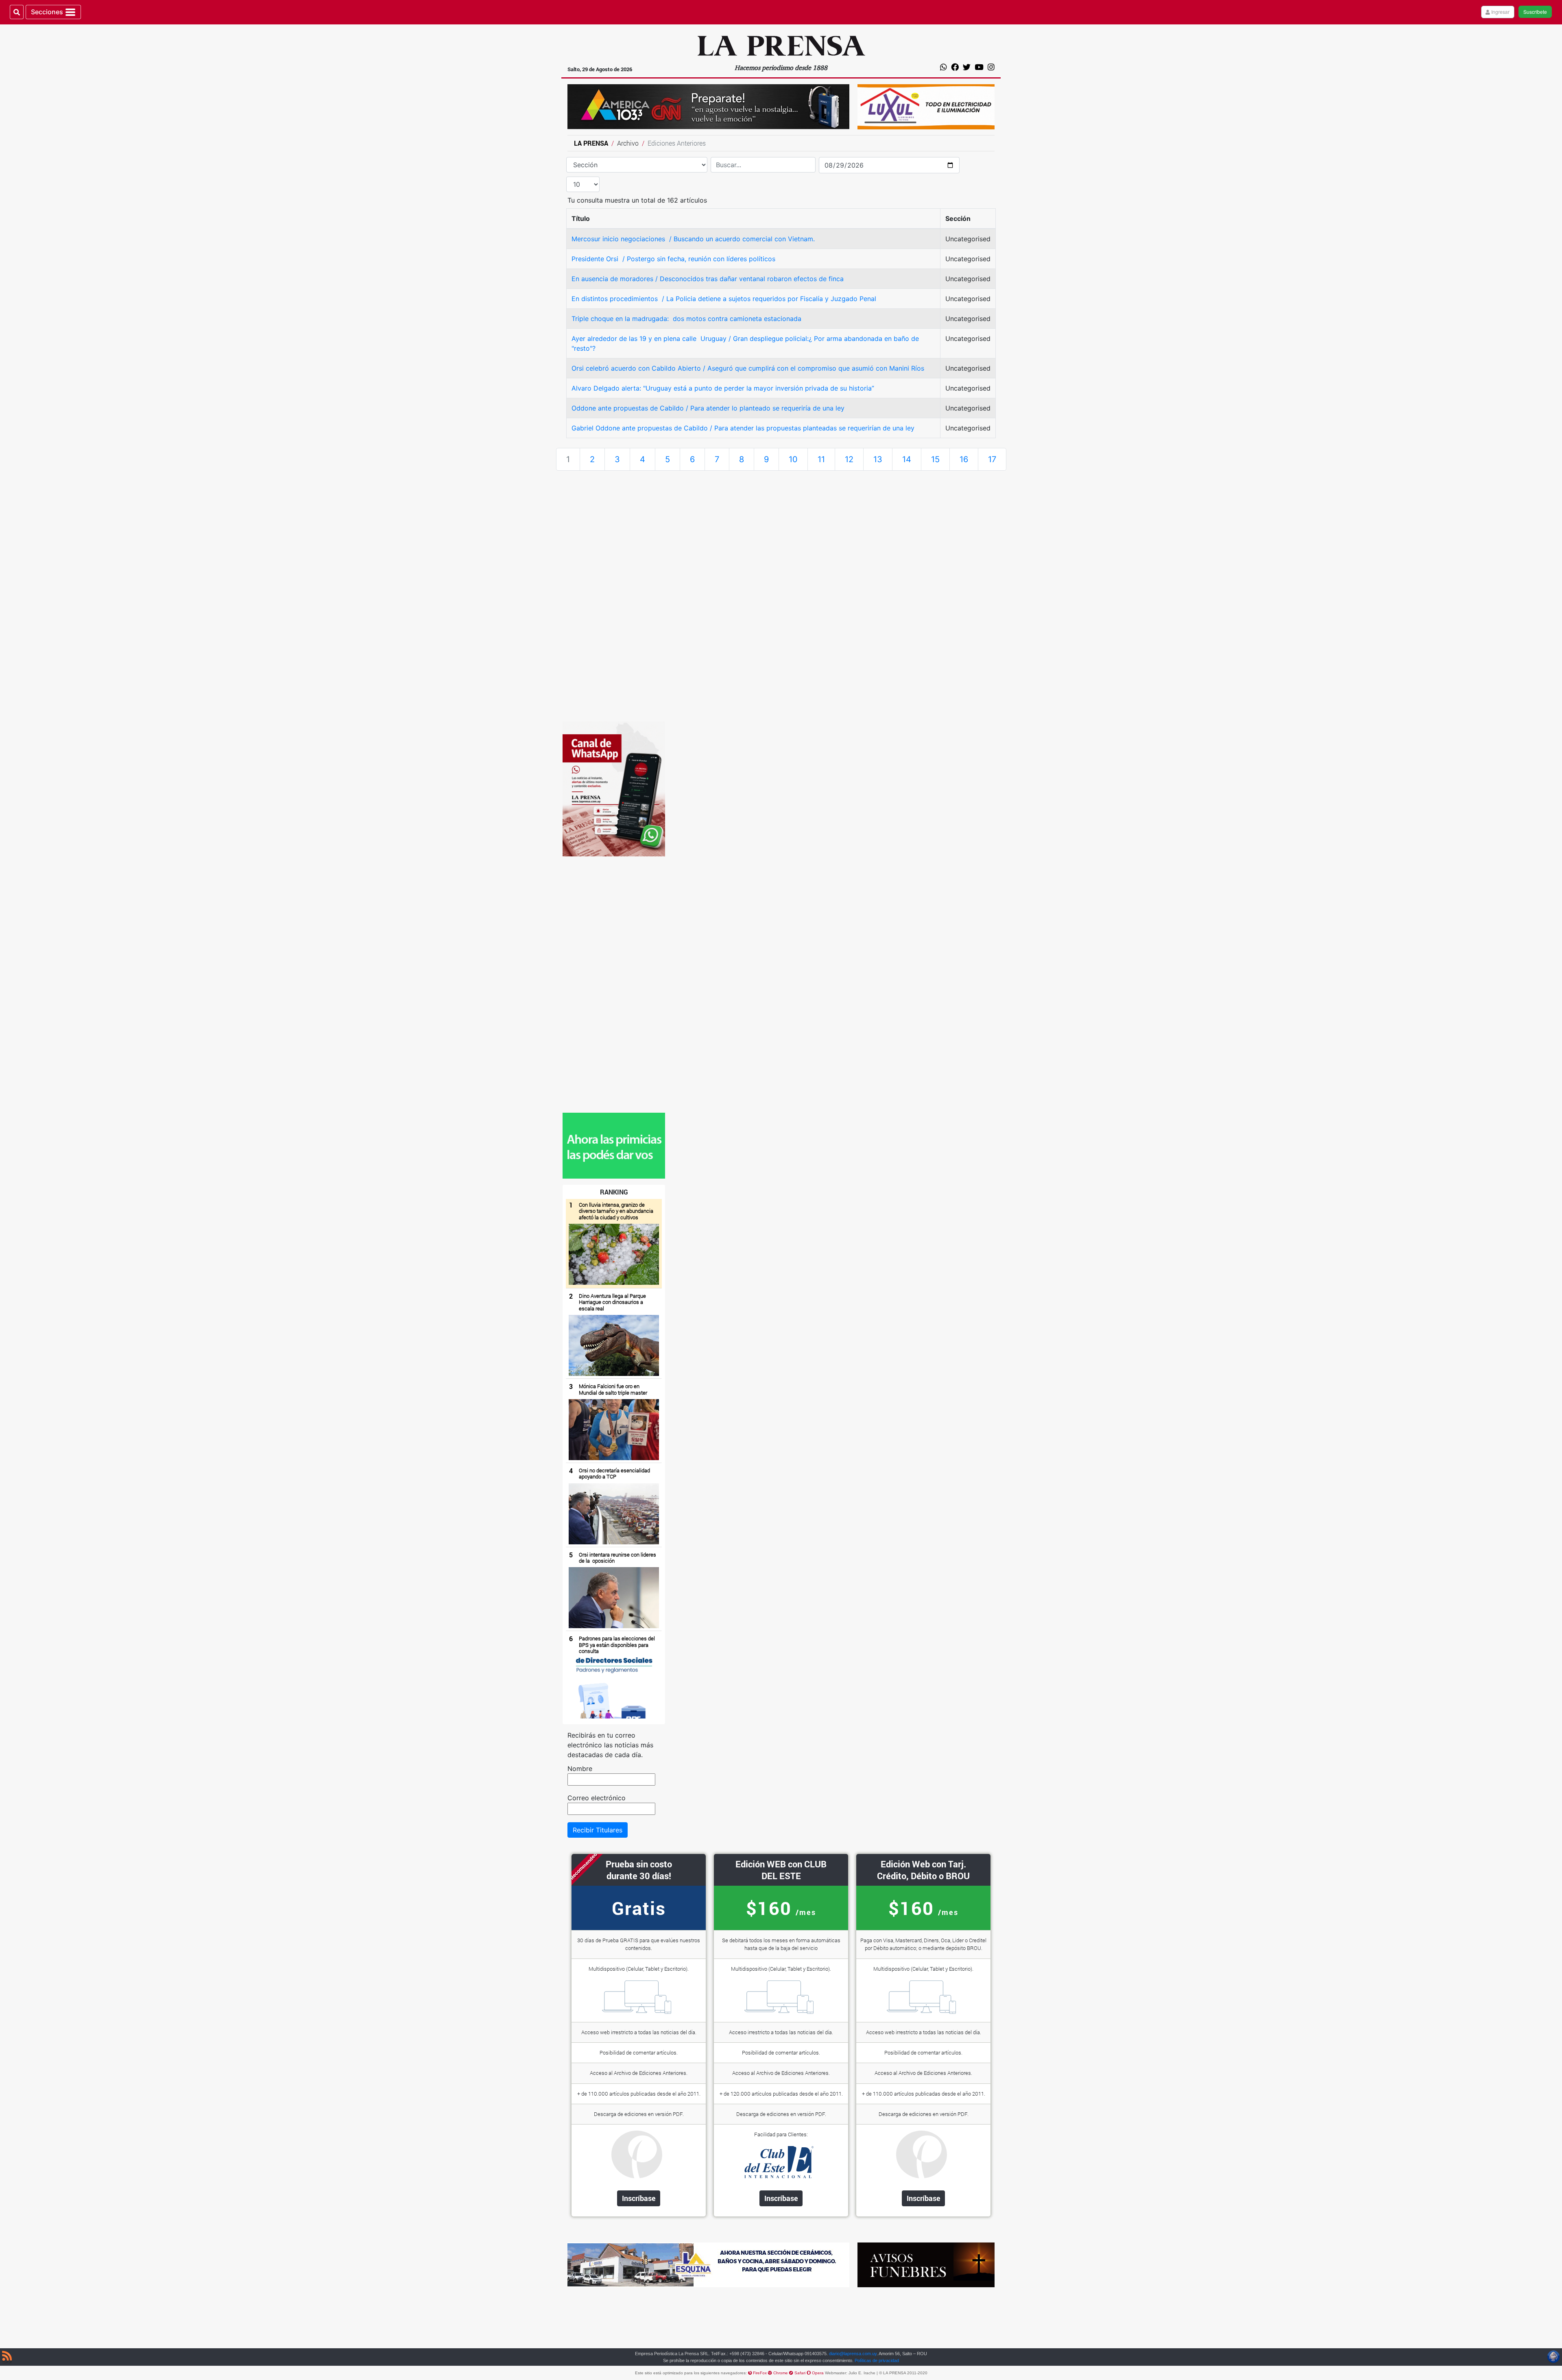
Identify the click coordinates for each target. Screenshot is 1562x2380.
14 (907, 459)
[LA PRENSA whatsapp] (614, 1145)
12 (849, 459)
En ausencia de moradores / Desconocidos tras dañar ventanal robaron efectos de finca (708, 279)
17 (992, 459)
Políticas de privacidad (877, 2360)
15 (935, 459)
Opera (818, 2373)
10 (793, 459)
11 (821, 459)
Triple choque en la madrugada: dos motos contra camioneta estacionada (686, 319)
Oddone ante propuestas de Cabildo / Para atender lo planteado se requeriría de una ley (708, 408)
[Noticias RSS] (7, 2357)
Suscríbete (1535, 12)
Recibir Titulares (598, 1830)
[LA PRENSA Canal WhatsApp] (614, 788)
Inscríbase (639, 2198)
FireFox (760, 2373)
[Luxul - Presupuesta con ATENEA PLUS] (926, 106)
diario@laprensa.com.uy (853, 2354)
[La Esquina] (708, 2264)
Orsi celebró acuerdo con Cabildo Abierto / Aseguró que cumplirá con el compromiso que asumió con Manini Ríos (748, 368)
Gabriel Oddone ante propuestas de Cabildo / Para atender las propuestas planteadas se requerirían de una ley (743, 428)
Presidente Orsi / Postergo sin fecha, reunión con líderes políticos (674, 259)
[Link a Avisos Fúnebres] (926, 2264)
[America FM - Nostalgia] (708, 106)
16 (964, 459)
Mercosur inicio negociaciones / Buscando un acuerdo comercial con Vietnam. (694, 239)
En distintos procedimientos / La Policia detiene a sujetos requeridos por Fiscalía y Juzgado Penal (724, 299)
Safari (801, 2373)
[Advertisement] (614, 599)
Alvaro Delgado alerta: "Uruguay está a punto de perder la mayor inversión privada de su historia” (723, 388)
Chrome (781, 2373)
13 (878, 459)
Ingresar (1500, 12)
